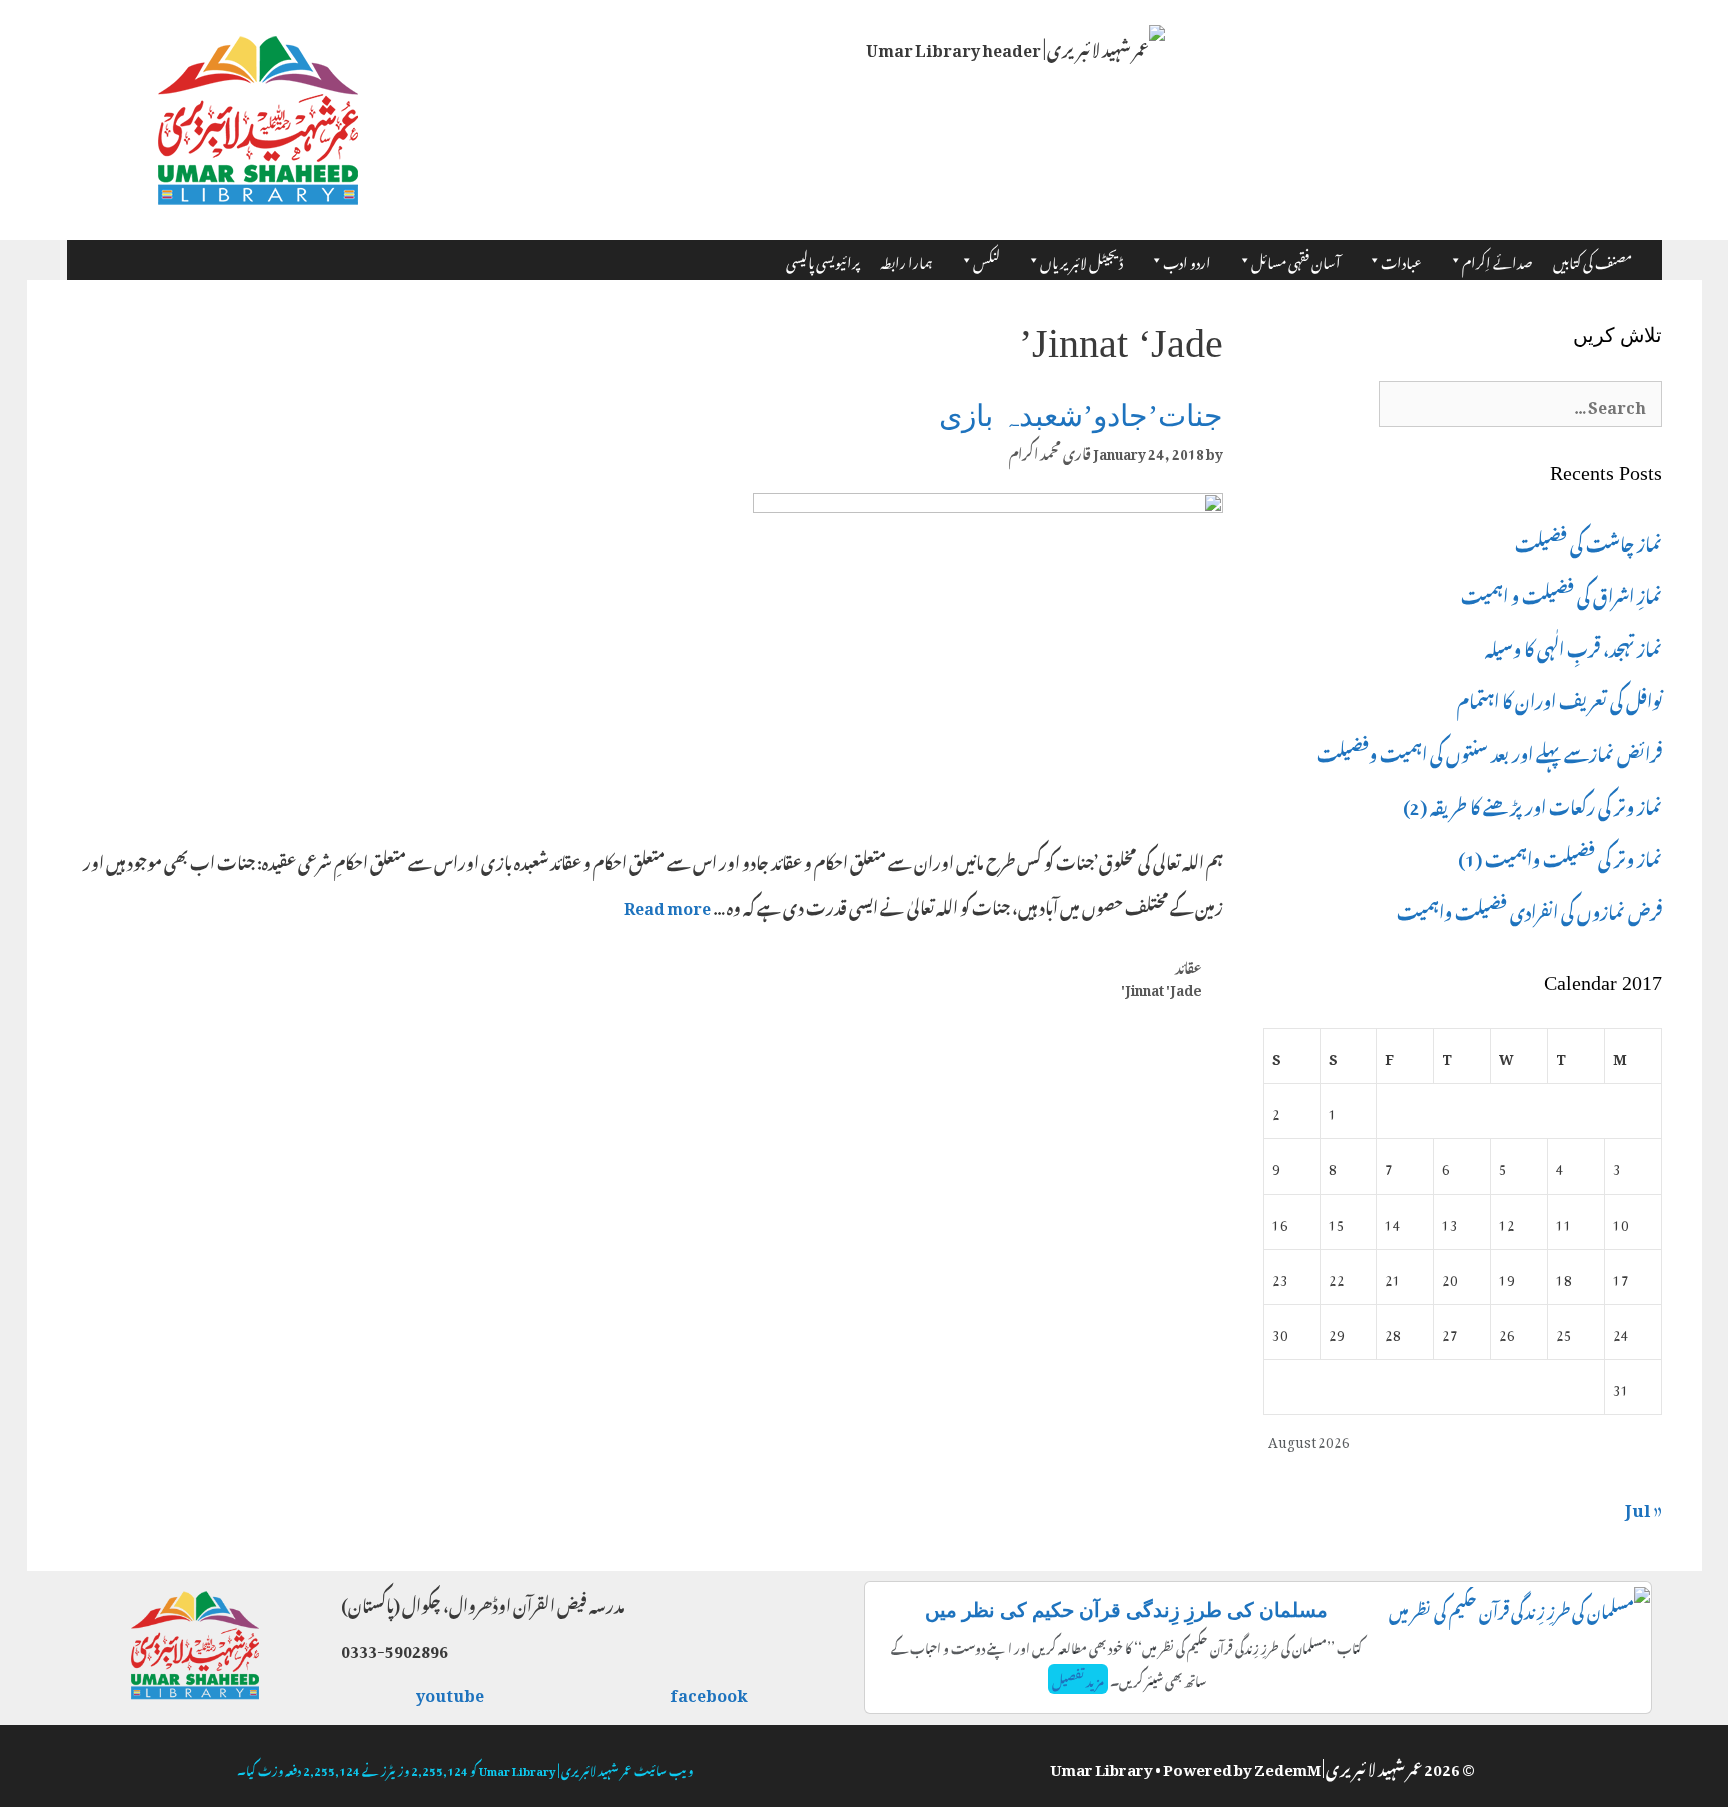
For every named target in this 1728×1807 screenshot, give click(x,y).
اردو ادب (1187, 259)
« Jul (1643, 1506)
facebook (710, 1692)
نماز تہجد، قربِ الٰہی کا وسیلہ (1573, 646)
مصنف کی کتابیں (1592, 259)
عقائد (1188, 965)
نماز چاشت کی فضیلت (1588, 541)
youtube (451, 1692)
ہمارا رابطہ (906, 259)
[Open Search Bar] (1651, 253)
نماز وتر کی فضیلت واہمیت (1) (1560, 856)
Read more (667, 905)
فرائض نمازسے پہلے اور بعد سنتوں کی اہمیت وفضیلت (1489, 751)
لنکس (986, 259)
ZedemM (1287, 1766)
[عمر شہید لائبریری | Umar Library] (258, 114)
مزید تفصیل (1078, 1679)
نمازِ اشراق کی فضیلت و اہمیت (1561, 593)
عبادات (1401, 259)
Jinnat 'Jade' (1161, 987)
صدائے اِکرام (1497, 259)
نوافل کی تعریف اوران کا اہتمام (1559, 698)
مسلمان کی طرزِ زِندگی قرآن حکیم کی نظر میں (1126, 1610)
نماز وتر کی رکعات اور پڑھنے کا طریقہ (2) (1532, 804)
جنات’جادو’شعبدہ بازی (1081, 415)
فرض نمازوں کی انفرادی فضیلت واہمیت (1529, 909)
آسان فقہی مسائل (1296, 259)
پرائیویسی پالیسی (823, 259)
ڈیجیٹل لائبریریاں (1081, 259)
